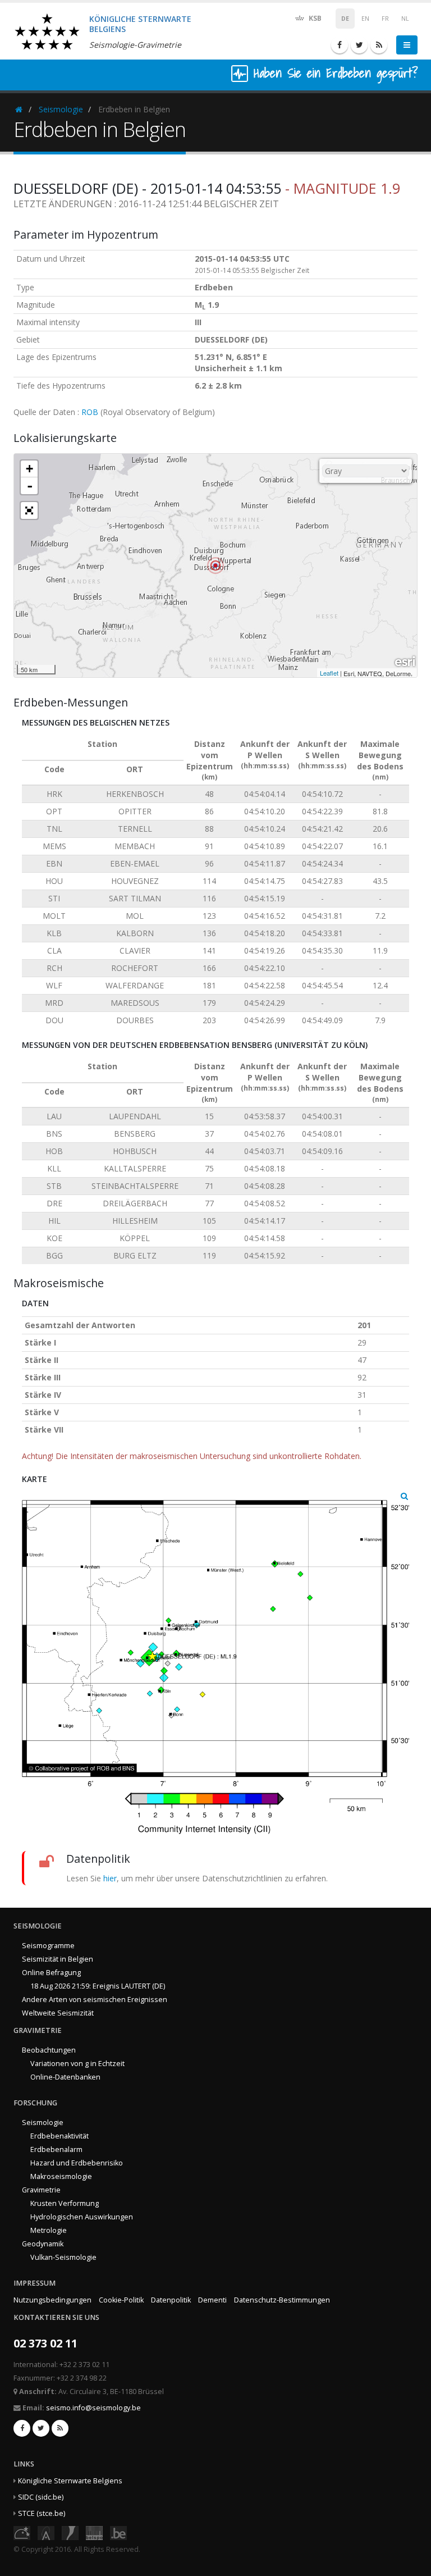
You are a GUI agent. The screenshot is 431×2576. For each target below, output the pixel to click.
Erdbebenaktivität (59, 2136)
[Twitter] (359, 45)
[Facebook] (340, 45)
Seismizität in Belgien (58, 1959)
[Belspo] (94, 2532)
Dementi (212, 2300)
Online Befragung (51, 1973)
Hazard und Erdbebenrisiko (77, 2163)
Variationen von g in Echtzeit (77, 2064)
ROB (90, 412)
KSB (314, 18)
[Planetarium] (22, 2532)
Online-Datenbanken (65, 2077)
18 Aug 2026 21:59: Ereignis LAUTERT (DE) (98, 1986)
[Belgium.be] (118, 2532)
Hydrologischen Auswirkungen (82, 2217)
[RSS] (379, 45)
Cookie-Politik (121, 2300)
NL (405, 19)
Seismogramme (48, 1946)
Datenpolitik (171, 2300)
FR (385, 19)
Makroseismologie (61, 2176)
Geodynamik (43, 2244)
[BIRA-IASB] (46, 2532)
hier (110, 1878)
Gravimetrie (41, 2190)
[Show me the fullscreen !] (29, 510)
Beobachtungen (49, 2050)
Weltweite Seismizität (58, 2013)
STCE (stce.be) (42, 2513)
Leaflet (329, 673)
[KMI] (70, 2532)
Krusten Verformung (65, 2203)
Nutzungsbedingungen (52, 2300)
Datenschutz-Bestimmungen (282, 2300)
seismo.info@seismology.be (93, 2408)
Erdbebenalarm (56, 2149)
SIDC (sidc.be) (41, 2497)
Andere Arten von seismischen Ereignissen (95, 2000)
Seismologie (61, 109)
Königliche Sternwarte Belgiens (70, 2481)
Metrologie (49, 2230)
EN (365, 19)
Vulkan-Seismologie (63, 2257)
